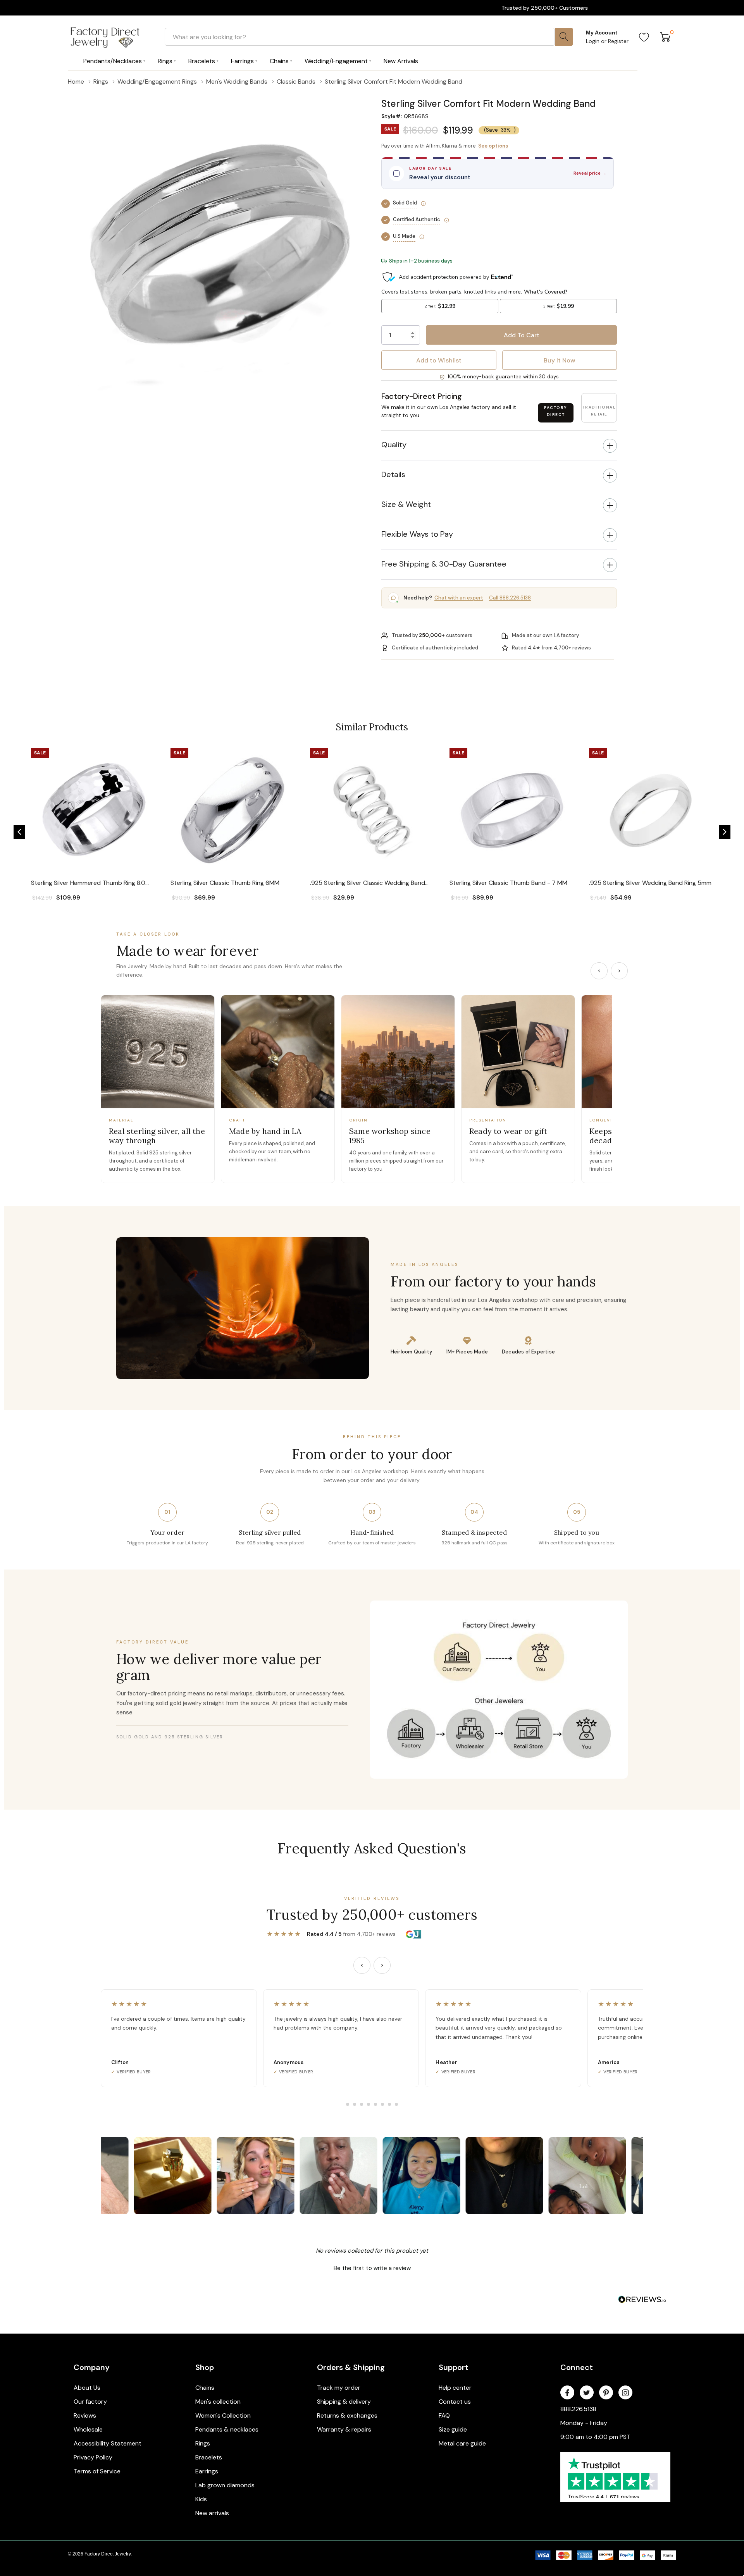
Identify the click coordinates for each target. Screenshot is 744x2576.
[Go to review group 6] (382, 2104)
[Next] (619, 971)
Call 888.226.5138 (510, 598)
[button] (499, 93)
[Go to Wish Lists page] (644, 37)
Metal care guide (462, 2443)
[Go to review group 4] (369, 2104)
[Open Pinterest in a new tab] (606, 2393)
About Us (87, 2388)
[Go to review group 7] (389, 2104)
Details (393, 474)
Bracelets (209, 2457)
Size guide (453, 2429)
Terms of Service (97, 2471)
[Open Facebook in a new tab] (567, 2393)
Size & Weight (406, 504)
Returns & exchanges (347, 2415)
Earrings (207, 2471)
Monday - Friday (584, 2423)
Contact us (455, 2402)
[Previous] (599, 971)
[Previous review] (362, 1965)
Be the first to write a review (372, 2268)
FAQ (444, 2415)
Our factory (90, 2402)
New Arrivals (401, 61)
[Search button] (564, 37)
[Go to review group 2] (355, 2104)
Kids (201, 2499)
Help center (455, 2388)
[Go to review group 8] (396, 2104)
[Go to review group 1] (348, 2104)
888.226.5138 (578, 2409)
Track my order (339, 2388)
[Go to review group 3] (362, 2104)
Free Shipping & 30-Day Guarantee (444, 564)
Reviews (85, 2415)
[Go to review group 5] (375, 2104)
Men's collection (218, 2402)
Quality (394, 445)
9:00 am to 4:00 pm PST (595, 2437)
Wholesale (88, 2429)
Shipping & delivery (344, 2402)
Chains (205, 2388)
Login (593, 41)
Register (618, 41)
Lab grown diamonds (225, 2485)
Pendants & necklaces (227, 2429)
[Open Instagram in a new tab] (625, 2393)
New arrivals (212, 2513)
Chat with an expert (459, 598)
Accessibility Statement (108, 2443)
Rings (203, 2443)
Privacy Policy (93, 2457)
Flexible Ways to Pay (417, 534)
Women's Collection (223, 2415)
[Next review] (382, 1965)
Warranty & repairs (344, 2429)
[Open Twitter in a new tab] (587, 2393)
